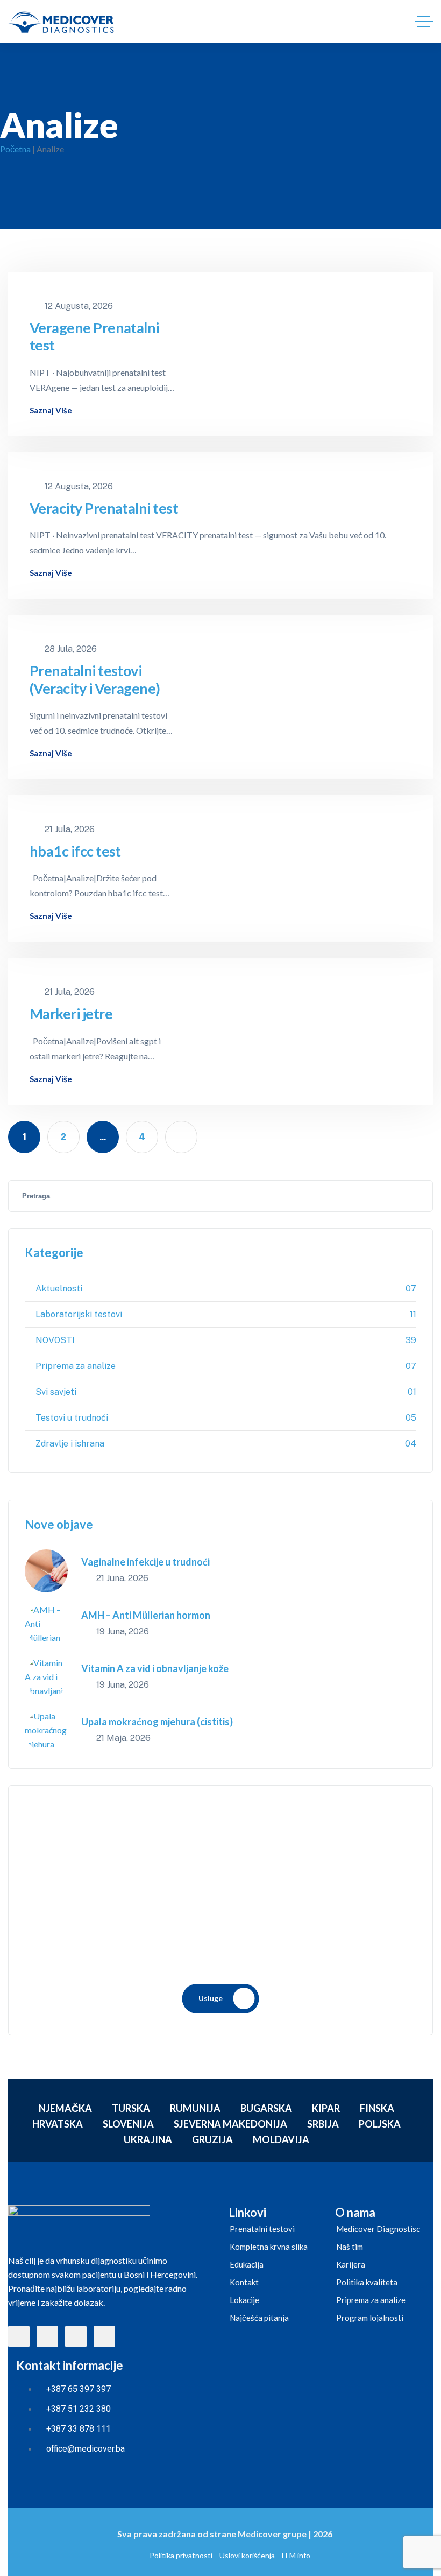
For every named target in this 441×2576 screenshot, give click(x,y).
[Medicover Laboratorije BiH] (61, 22)
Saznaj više (51, 410)
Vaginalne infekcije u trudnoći (145, 1562)
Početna (15, 149)
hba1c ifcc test (75, 851)
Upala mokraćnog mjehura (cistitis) (157, 1722)
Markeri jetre (71, 1014)
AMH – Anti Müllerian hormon (146, 1615)
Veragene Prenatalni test (94, 336)
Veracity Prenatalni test (104, 508)
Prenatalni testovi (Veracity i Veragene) (95, 679)
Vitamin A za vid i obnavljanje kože (155, 1668)
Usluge (211, 1998)
